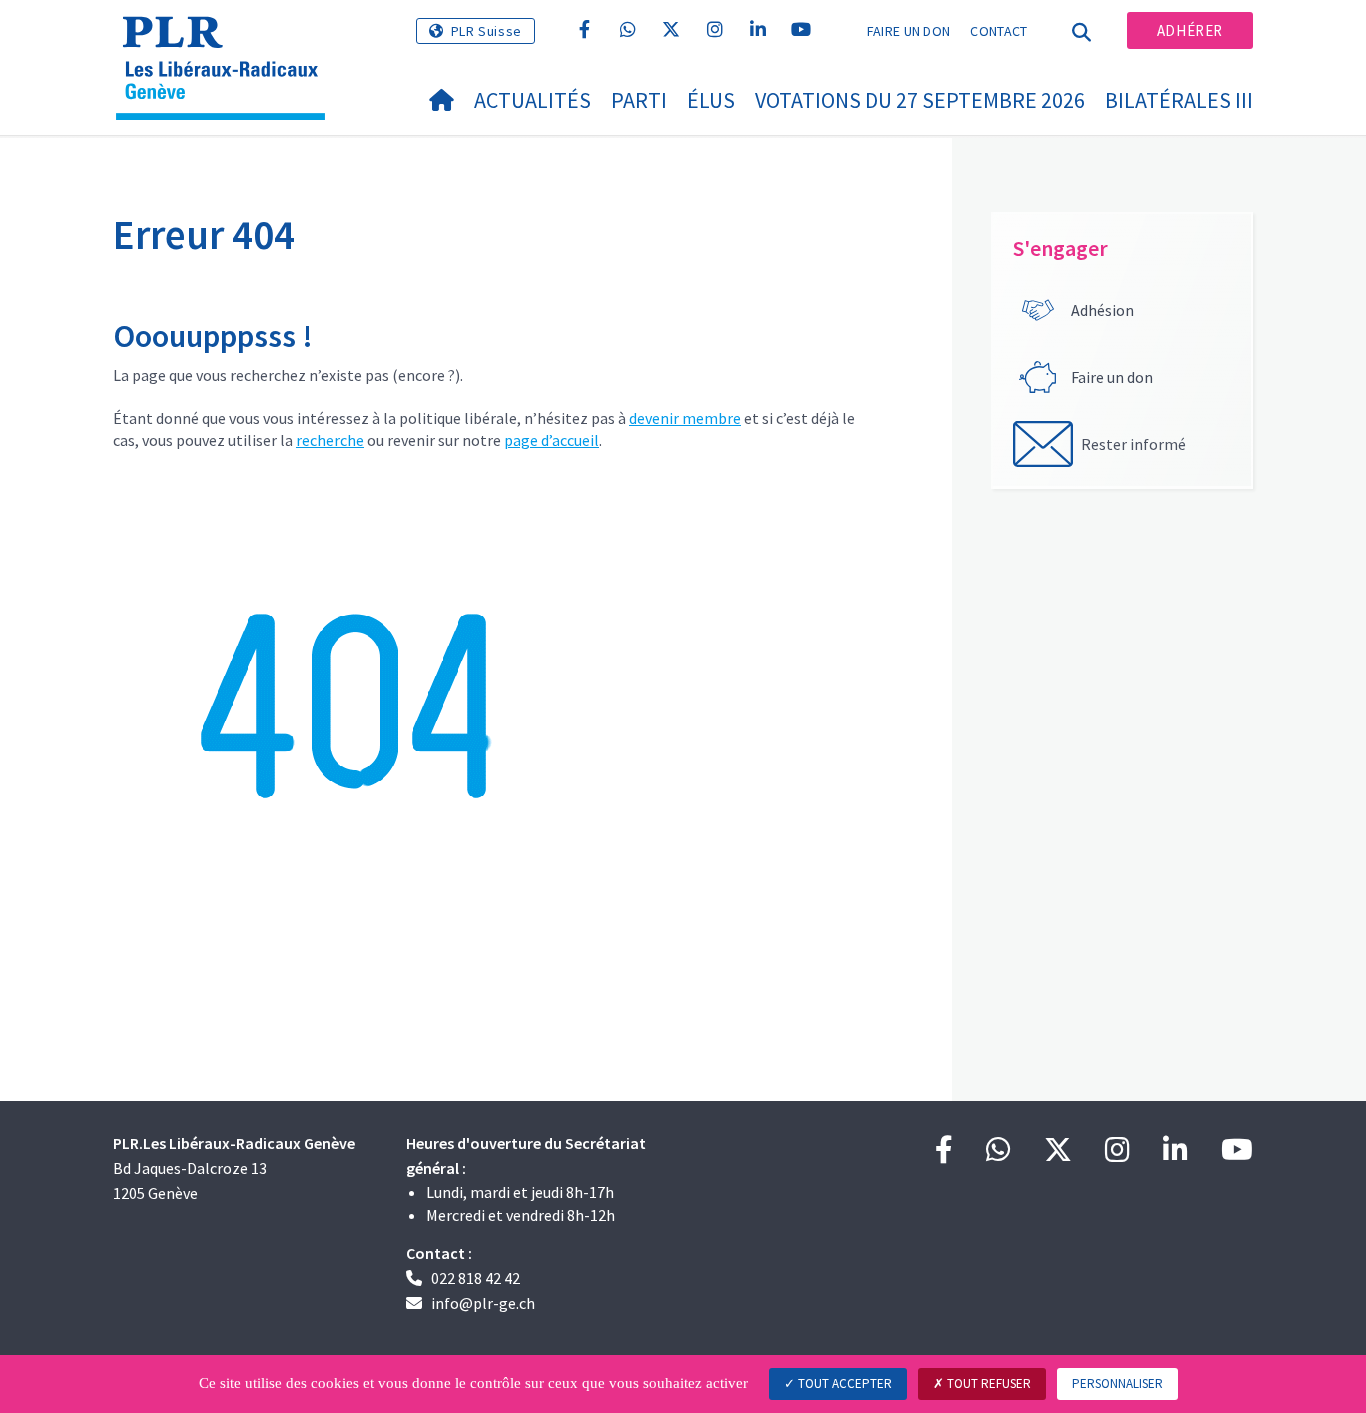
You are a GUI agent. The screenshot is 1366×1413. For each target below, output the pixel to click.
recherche (330, 440)
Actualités (532, 100)
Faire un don (909, 31)
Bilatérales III (1179, 100)
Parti (639, 100)
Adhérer (1190, 30)
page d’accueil (551, 440)
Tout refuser (987, 1383)
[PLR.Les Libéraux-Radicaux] (228, 41)
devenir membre (685, 418)
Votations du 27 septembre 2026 (920, 100)
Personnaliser (1117, 1383)
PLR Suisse (486, 31)
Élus (711, 100)
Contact (998, 31)
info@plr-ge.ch (483, 1303)
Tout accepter (843, 1383)
